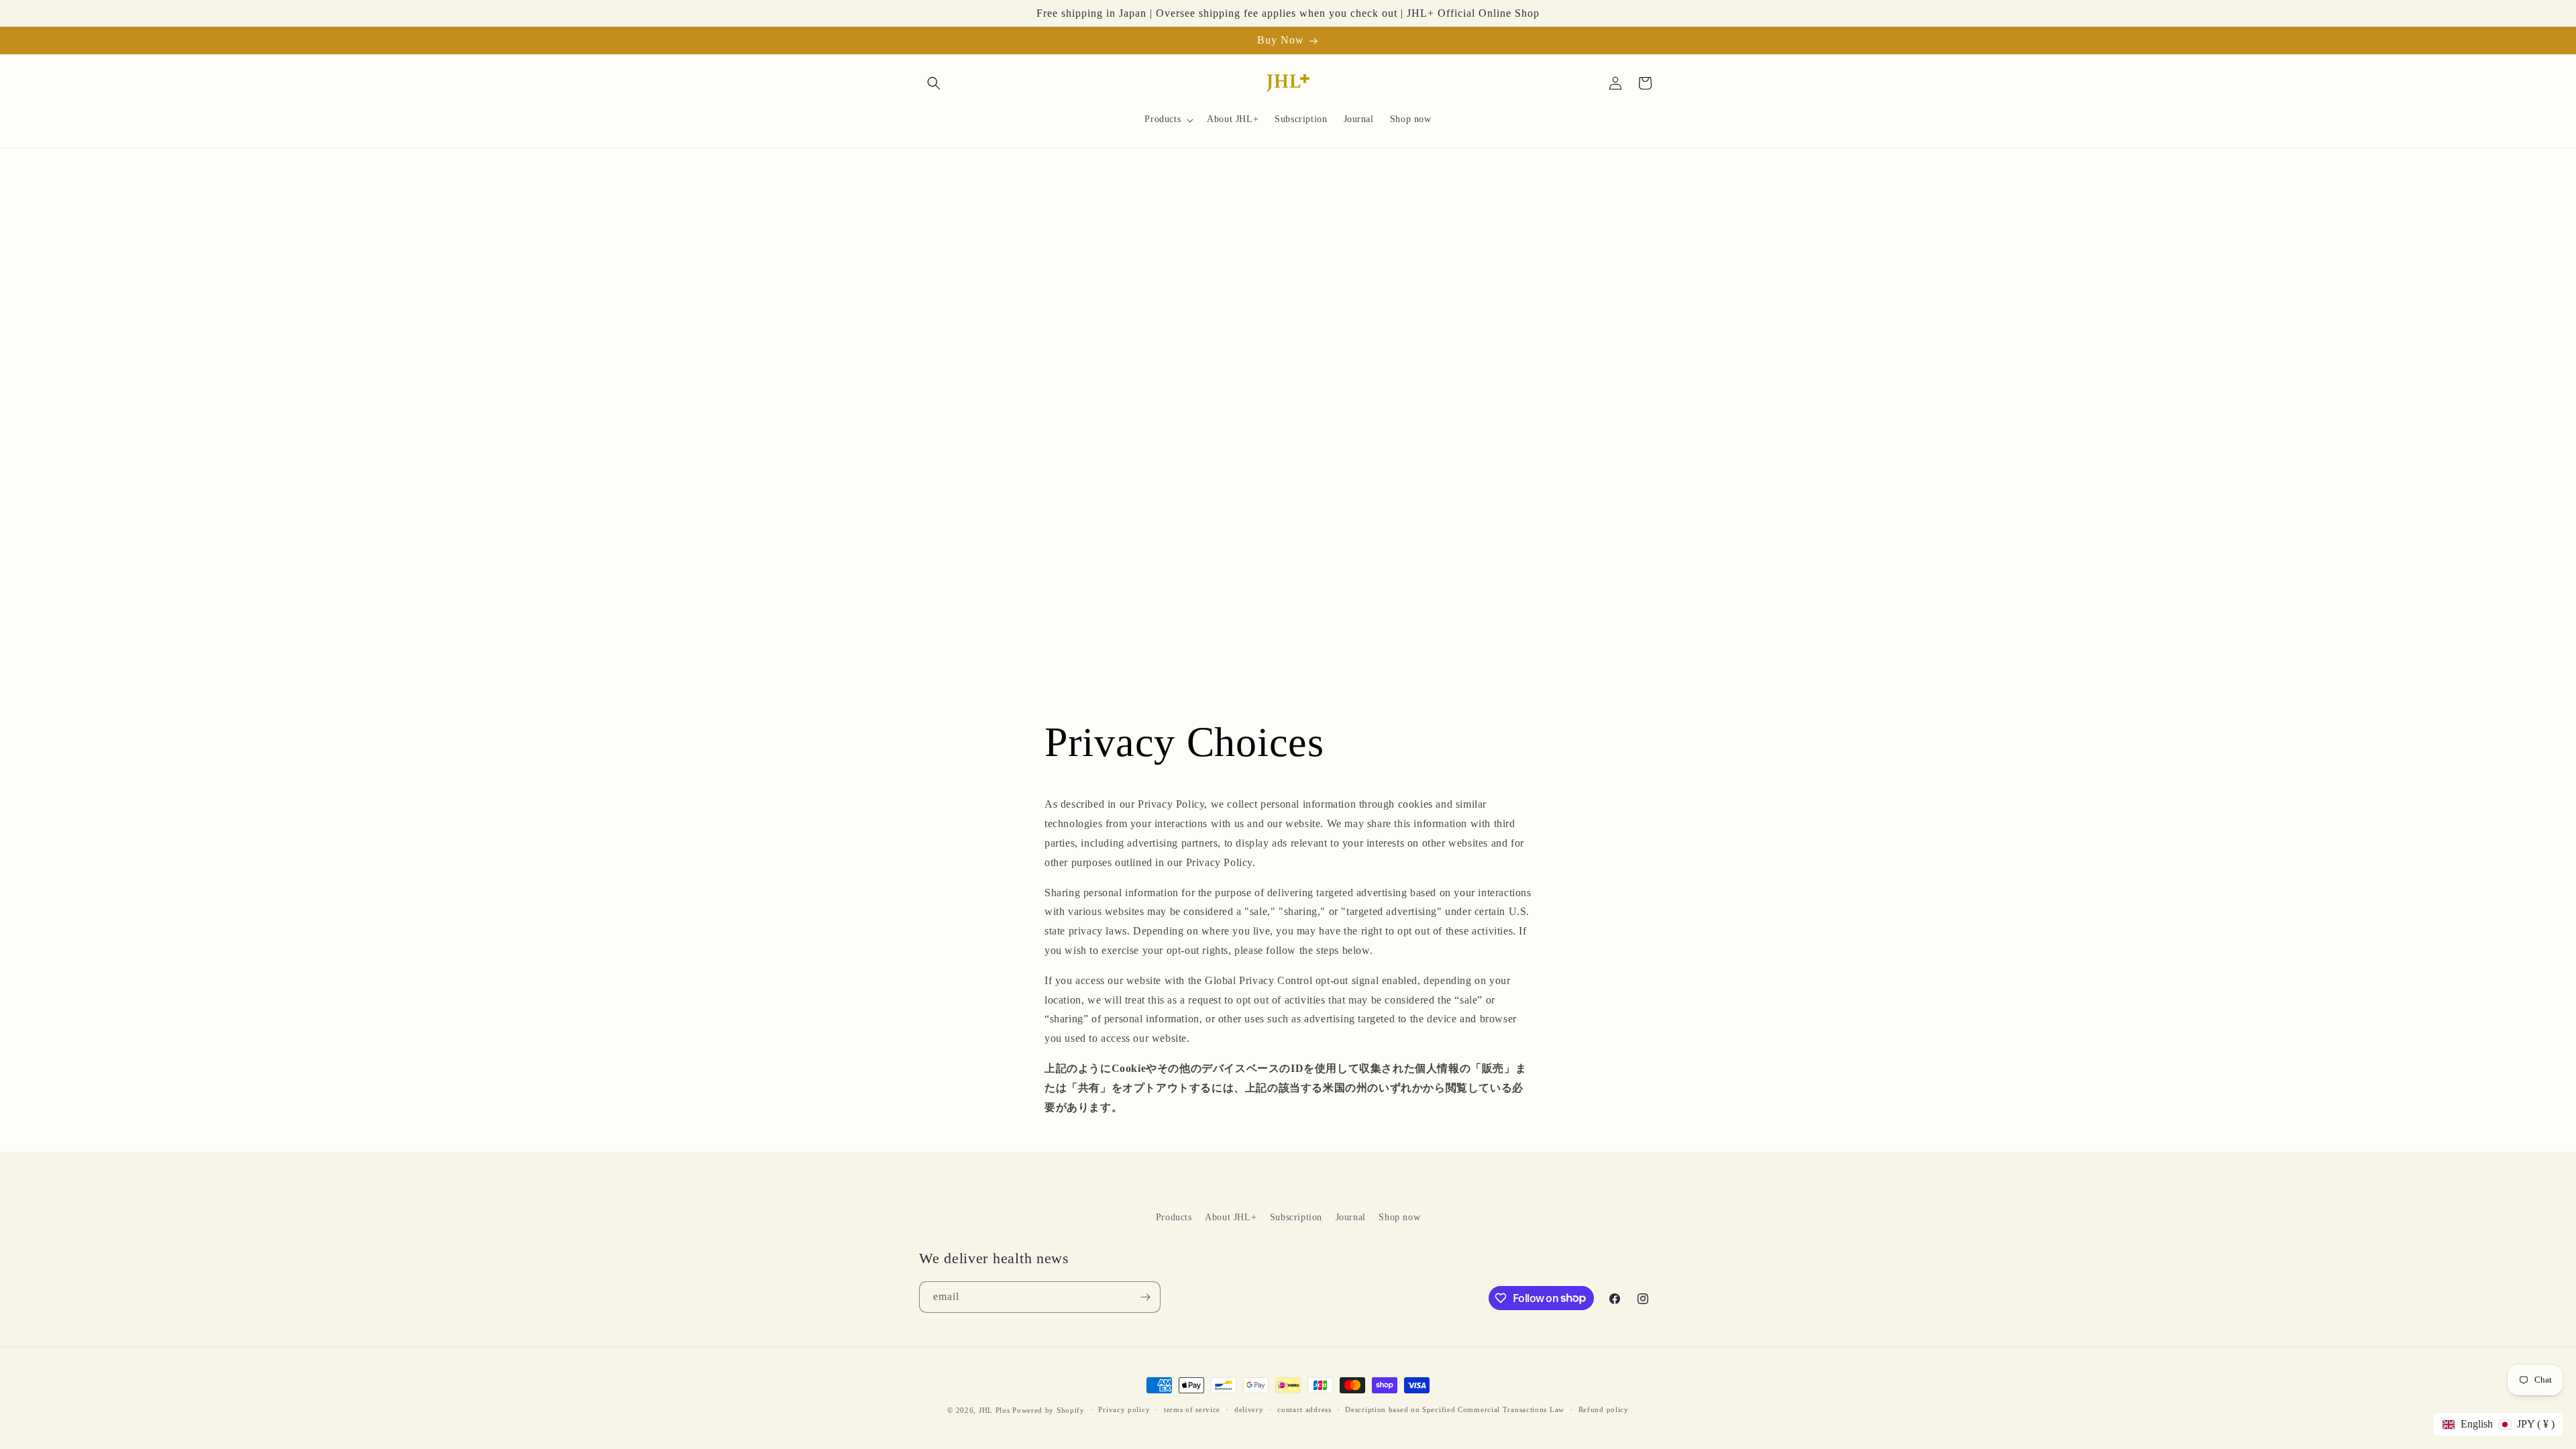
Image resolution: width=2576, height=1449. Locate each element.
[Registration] (1145, 1297)
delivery (1249, 1409)
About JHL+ (1231, 1217)
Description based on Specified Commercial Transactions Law (1455, 1409)
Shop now (1399, 1217)
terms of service (1192, 1409)
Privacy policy (1124, 1409)
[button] (934, 83)
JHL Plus (995, 1410)
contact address (1304, 1409)
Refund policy (1604, 1409)
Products (1174, 1217)
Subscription (1296, 1217)
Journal (1351, 1217)
